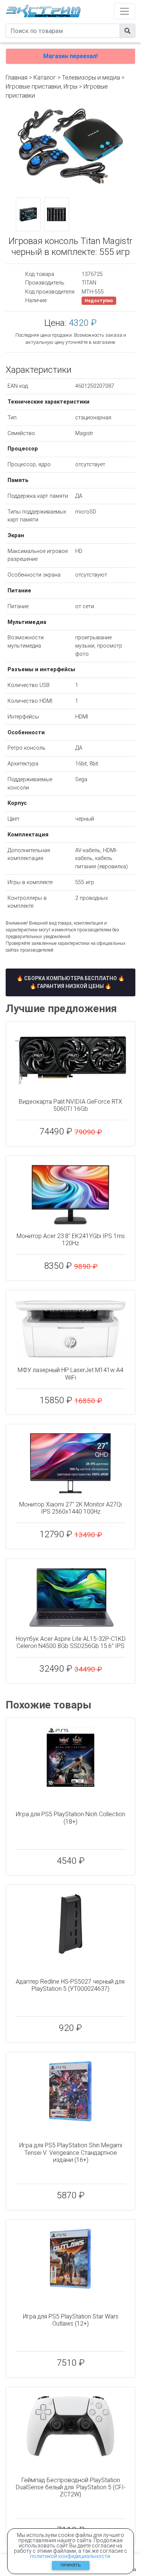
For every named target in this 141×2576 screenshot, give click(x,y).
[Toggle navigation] (124, 11)
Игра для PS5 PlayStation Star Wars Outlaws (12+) (71, 2320)
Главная (17, 78)
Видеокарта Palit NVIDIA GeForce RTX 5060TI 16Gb (70, 1105)
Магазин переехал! (70, 56)
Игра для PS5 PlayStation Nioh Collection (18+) (70, 1818)
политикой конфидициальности (70, 2556)
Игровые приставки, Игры (42, 87)
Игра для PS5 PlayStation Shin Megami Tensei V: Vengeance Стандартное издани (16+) (71, 2152)
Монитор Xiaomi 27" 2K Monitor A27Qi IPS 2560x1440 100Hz (70, 1508)
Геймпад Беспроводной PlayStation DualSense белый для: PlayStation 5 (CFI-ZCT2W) (71, 2487)
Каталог (45, 78)
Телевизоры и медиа (91, 78)
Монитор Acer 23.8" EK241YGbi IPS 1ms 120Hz (71, 1240)
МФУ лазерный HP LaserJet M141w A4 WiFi (70, 1374)
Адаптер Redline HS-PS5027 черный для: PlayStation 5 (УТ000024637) (71, 1985)
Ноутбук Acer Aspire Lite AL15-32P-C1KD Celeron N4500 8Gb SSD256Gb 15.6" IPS (71, 1642)
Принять (71, 2565)
